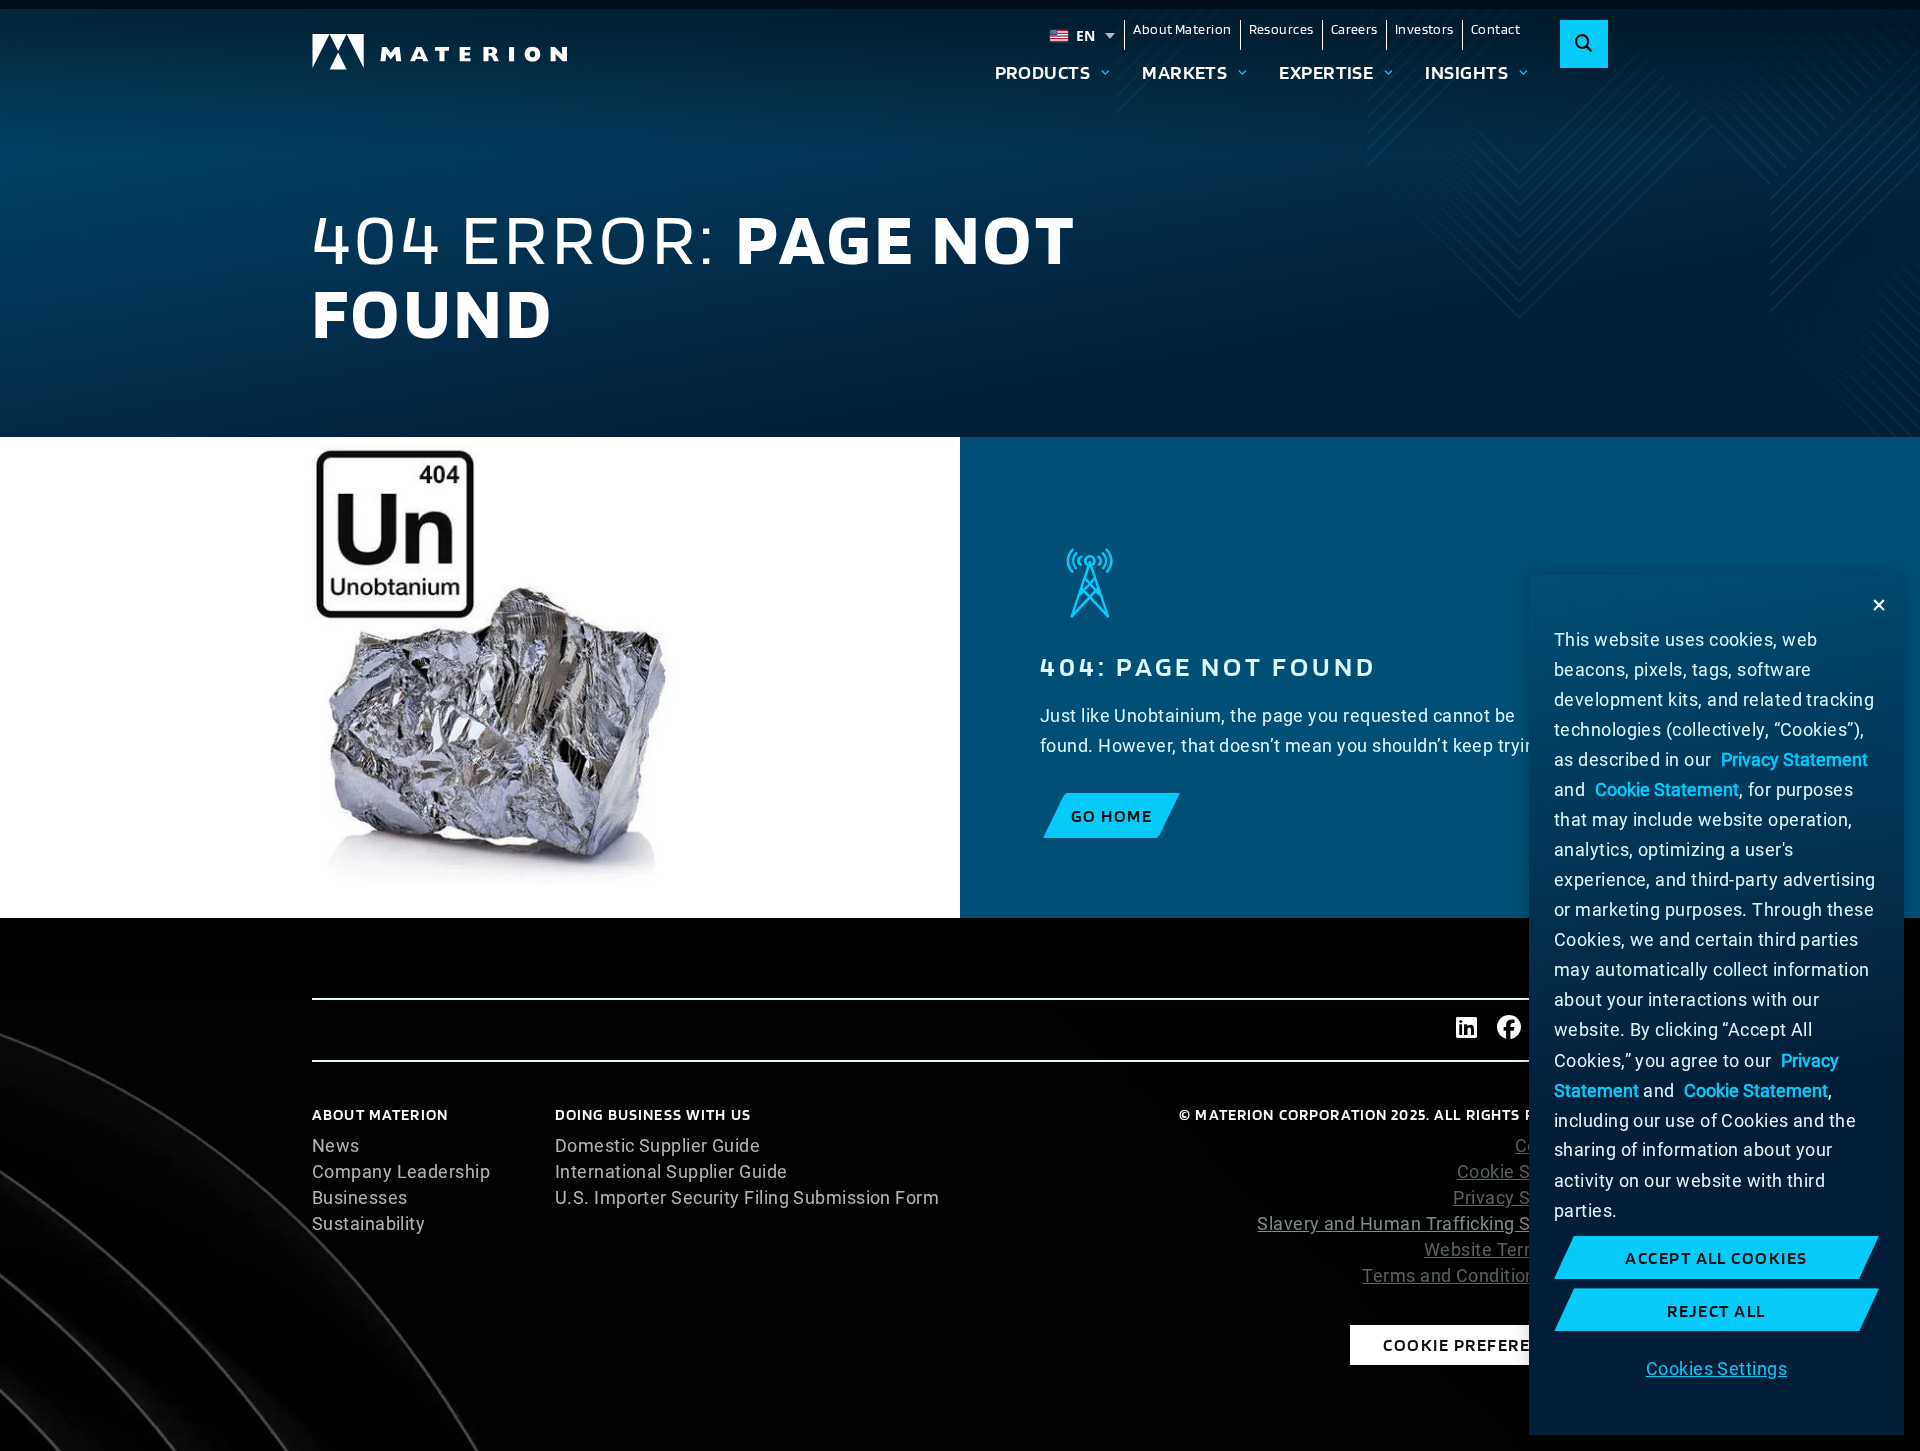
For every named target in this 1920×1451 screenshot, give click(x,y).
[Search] (1584, 44)
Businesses (360, 1198)
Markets (1184, 72)
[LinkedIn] (1467, 1030)
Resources (1281, 29)
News (336, 1146)
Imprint (1578, 1302)
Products (1043, 72)
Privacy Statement (1530, 1198)
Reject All (1716, 1310)
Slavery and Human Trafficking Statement (1432, 1223)
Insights (1466, 72)
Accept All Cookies (1716, 1257)
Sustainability (368, 1224)
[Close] (1879, 605)
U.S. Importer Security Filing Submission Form (747, 1198)
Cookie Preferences (1479, 1344)
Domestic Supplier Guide (657, 1146)
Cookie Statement (1532, 1172)
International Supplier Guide (671, 1172)
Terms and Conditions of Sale (1485, 1276)
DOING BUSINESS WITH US (653, 1114)
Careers (1354, 29)
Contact (1495, 29)
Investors (1424, 29)
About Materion (1182, 29)
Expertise (1326, 72)
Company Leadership (401, 1172)
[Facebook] (1509, 1030)
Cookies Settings (1716, 1367)
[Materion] (441, 52)
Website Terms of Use (1516, 1250)
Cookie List (1561, 1146)
